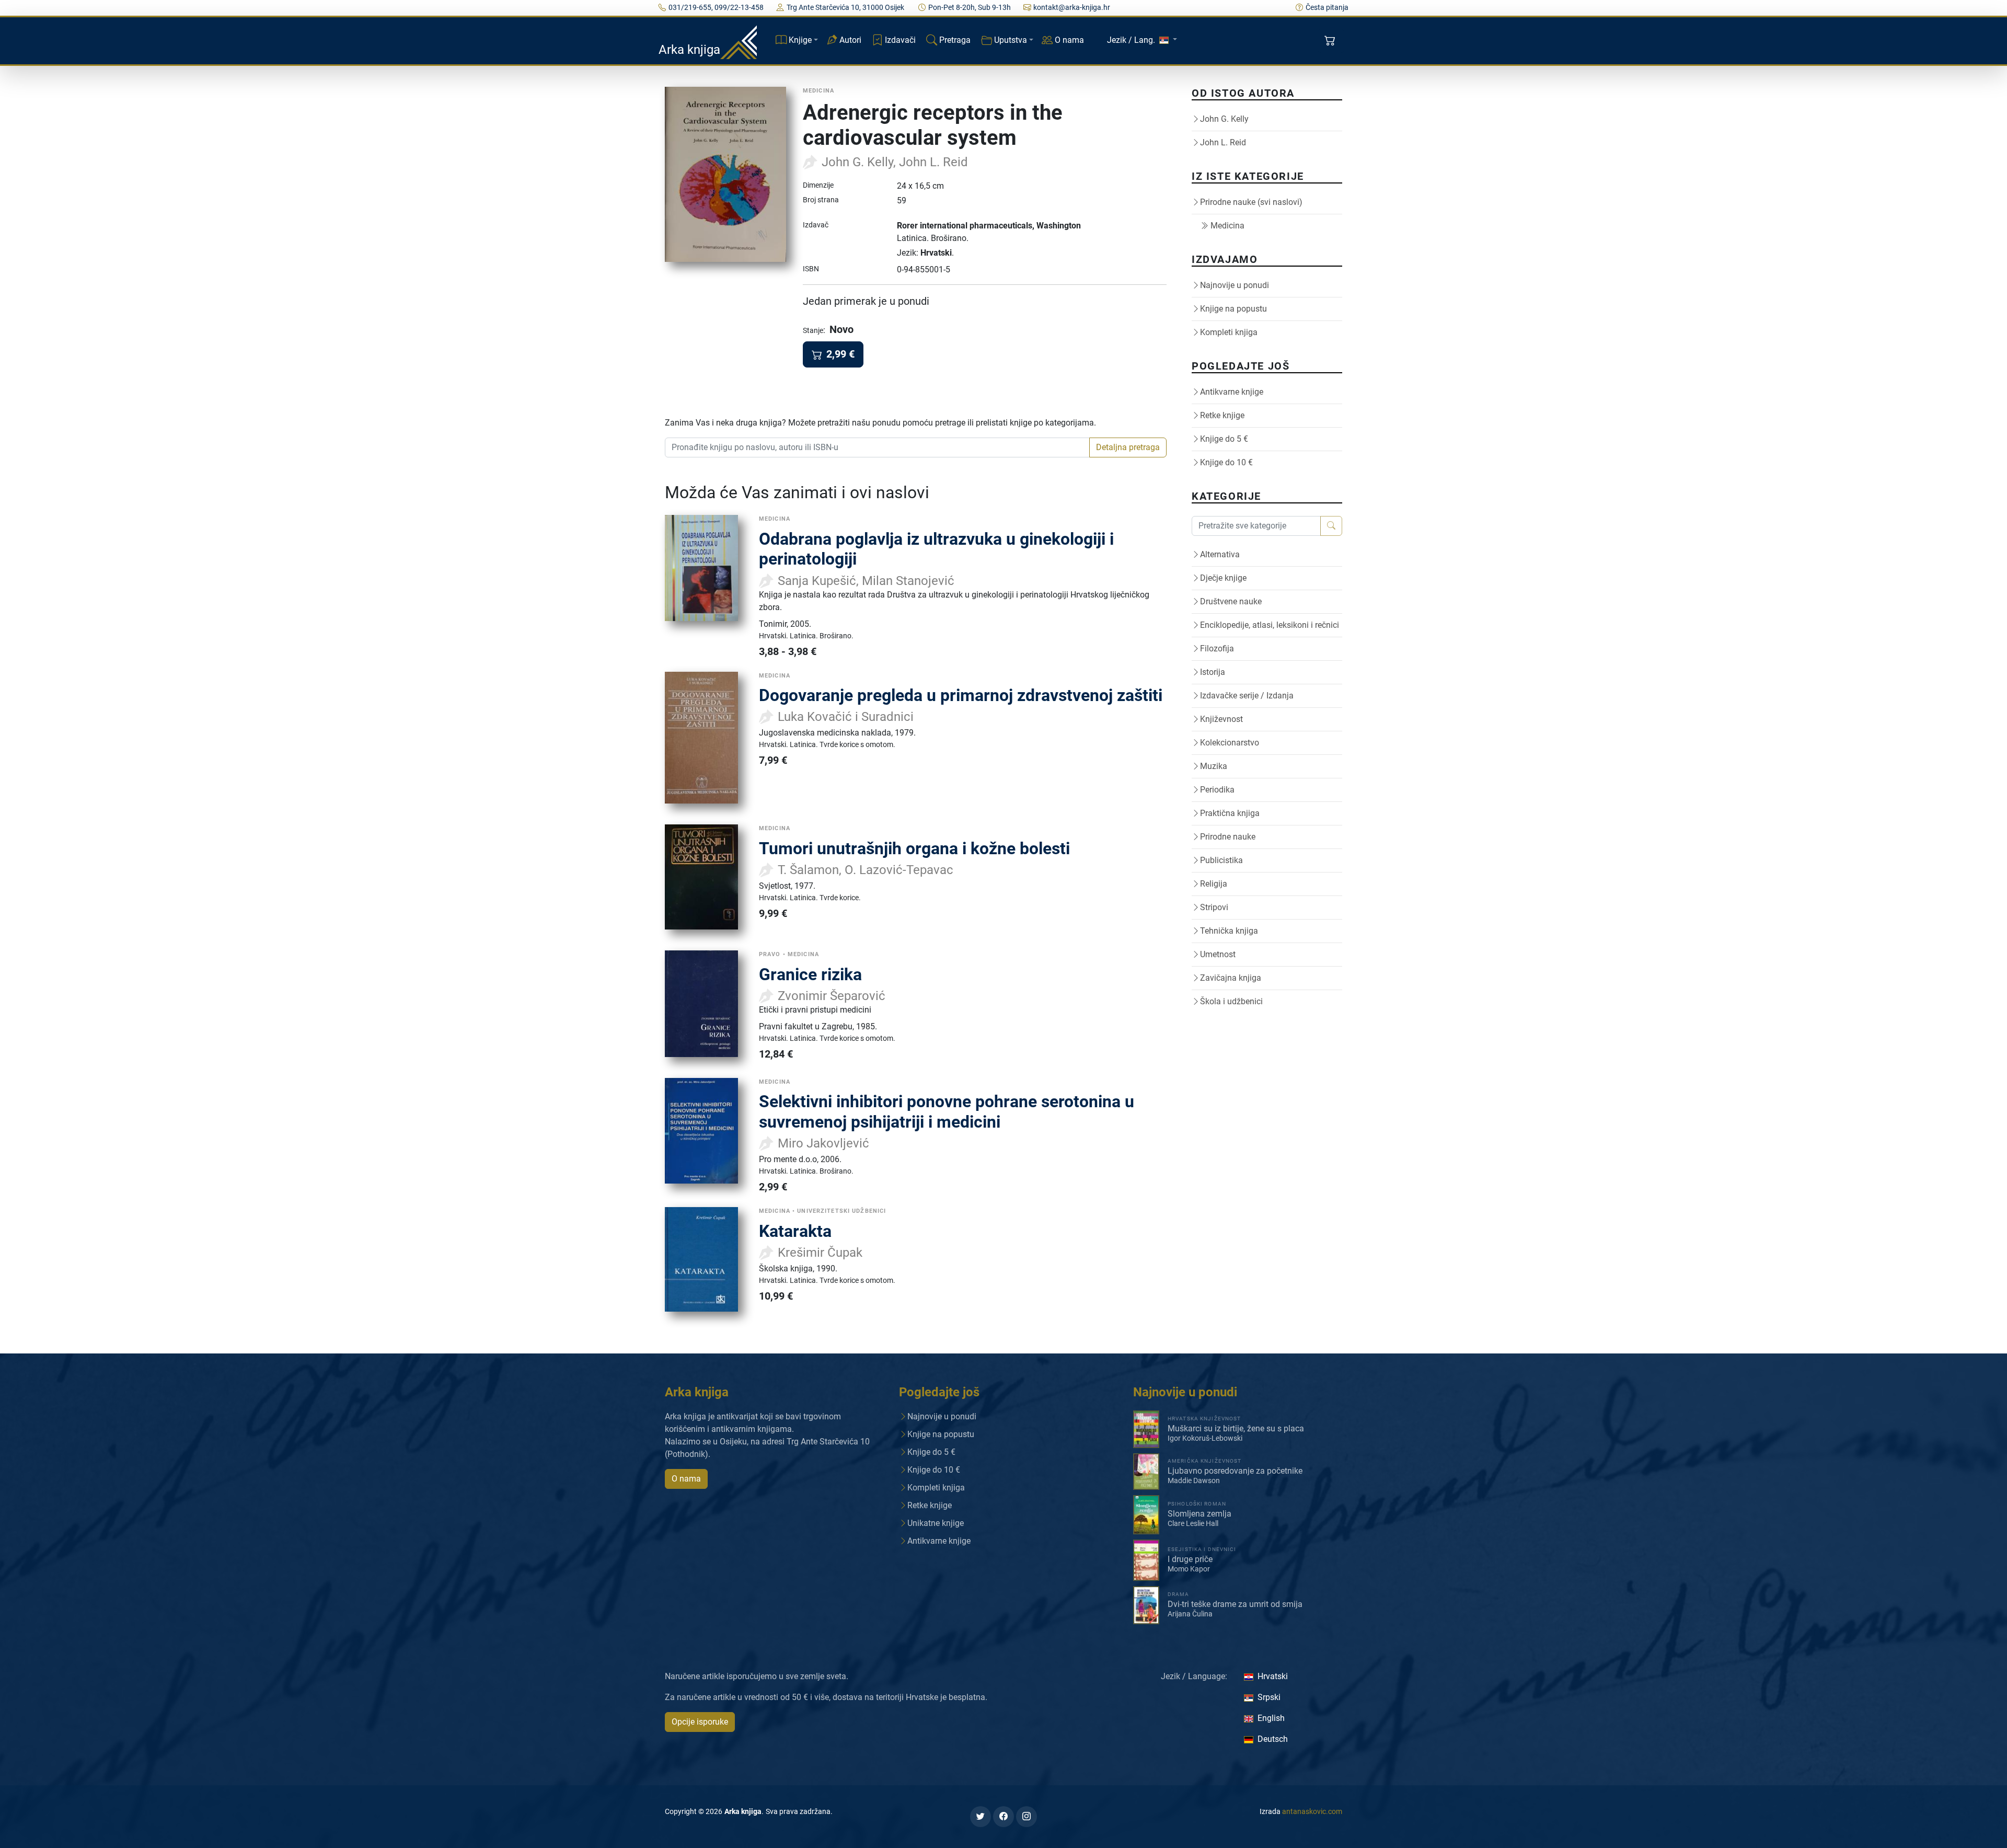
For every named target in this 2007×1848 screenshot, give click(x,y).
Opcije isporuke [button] (700, 1722)
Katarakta (795, 1231)
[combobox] (877, 447)
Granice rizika (810, 974)
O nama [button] (686, 1479)
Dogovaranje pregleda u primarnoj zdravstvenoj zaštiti (961, 695)
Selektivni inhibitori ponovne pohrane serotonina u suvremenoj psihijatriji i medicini (947, 1111)
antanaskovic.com (1312, 1811)
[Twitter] (981, 1817)
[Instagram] (1026, 1817)
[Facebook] (1004, 1817)
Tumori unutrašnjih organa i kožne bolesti (914, 848)
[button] (1331, 41)
